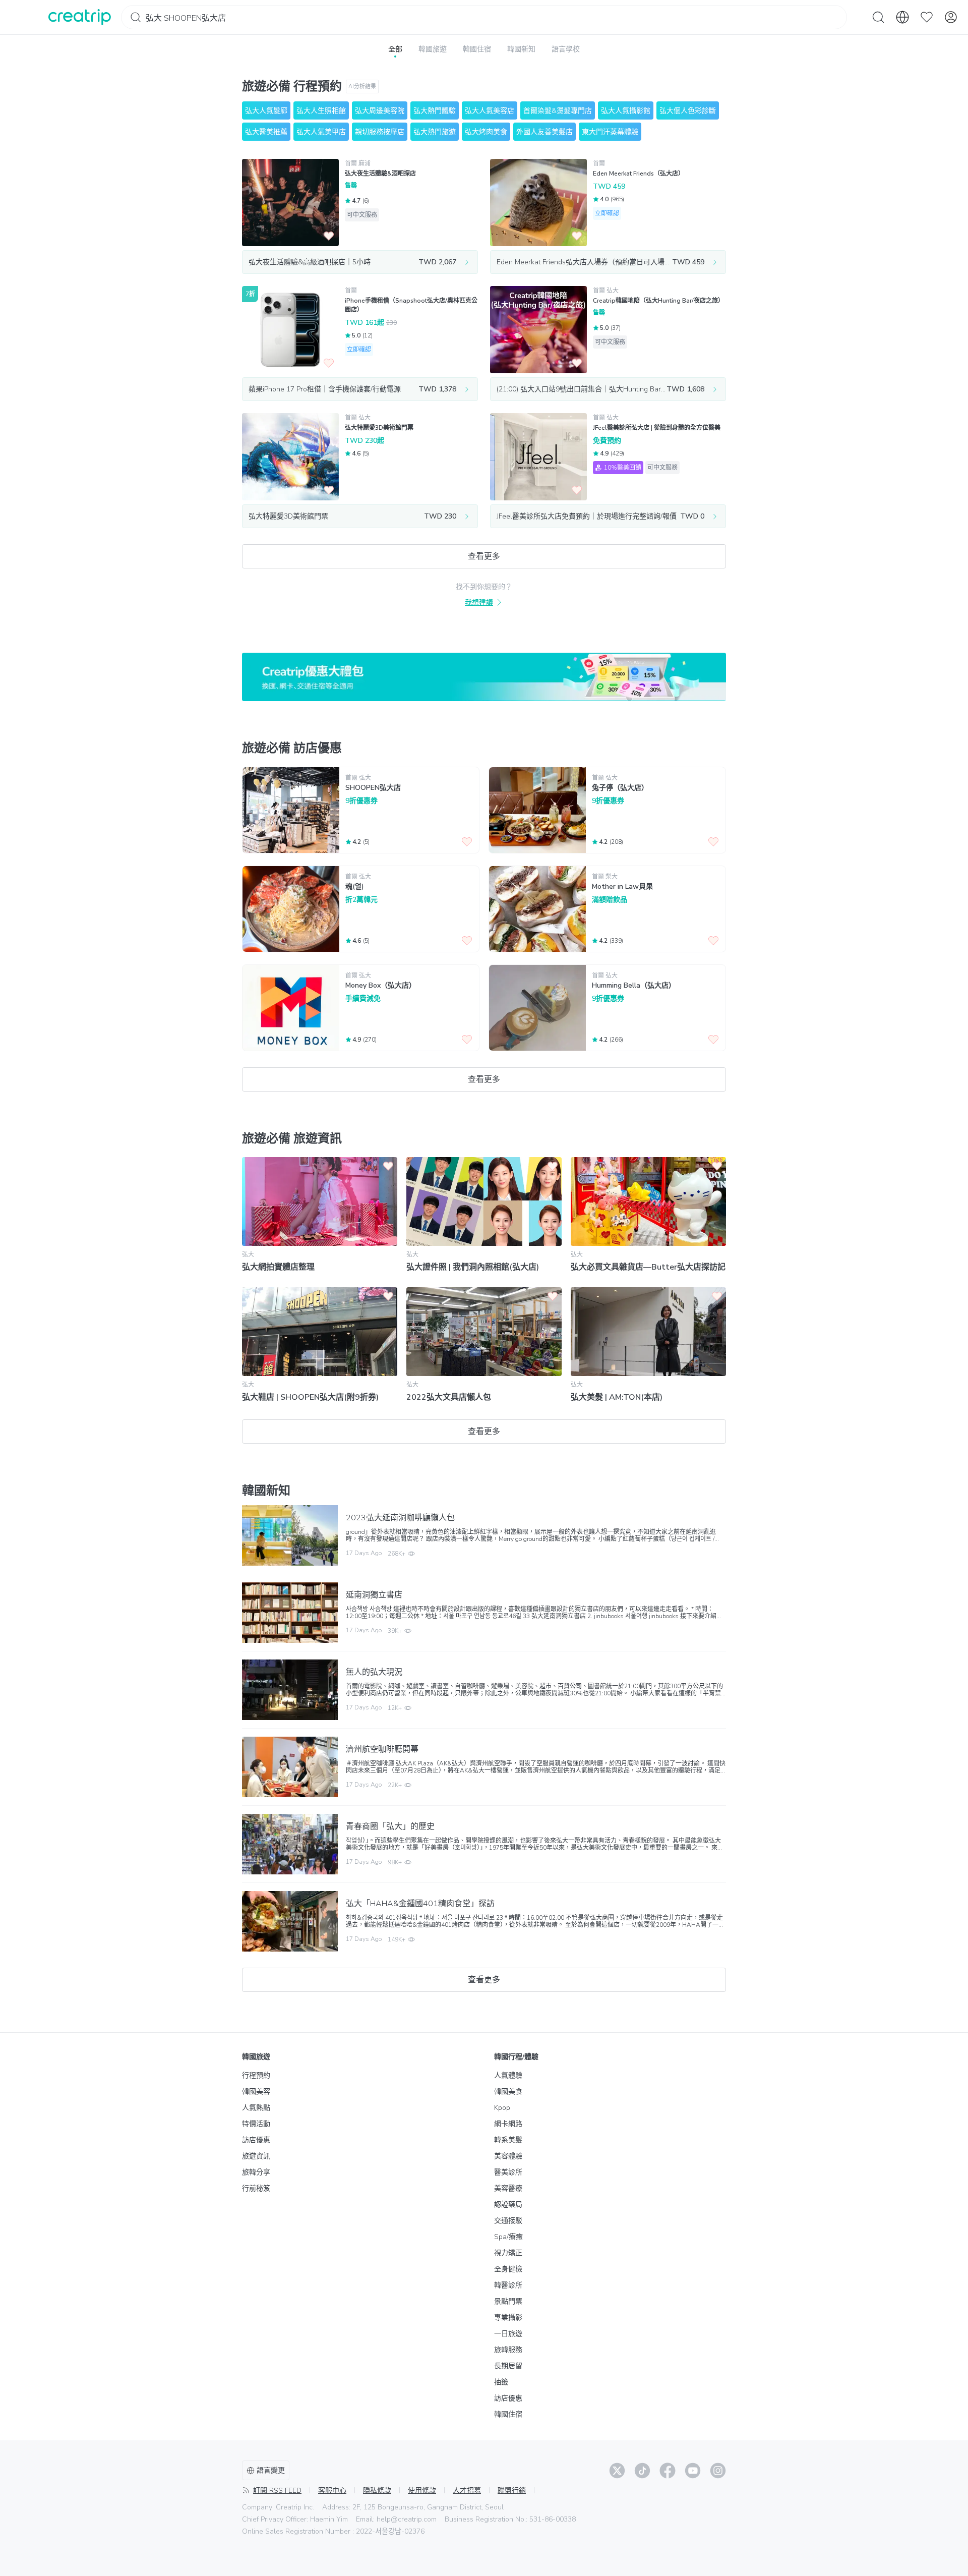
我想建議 (479, 603)
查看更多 (484, 556)
